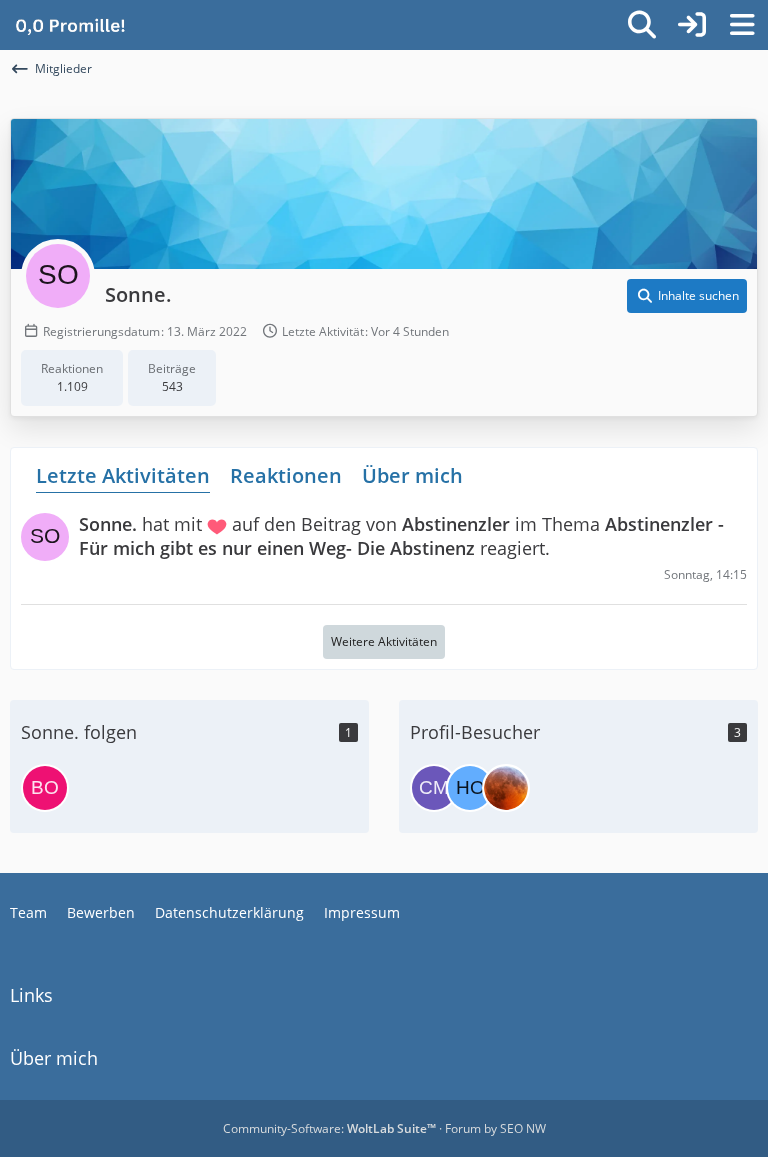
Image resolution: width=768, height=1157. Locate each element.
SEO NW (523, 1128)
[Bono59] (45, 788)
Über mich (412, 475)
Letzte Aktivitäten (123, 475)
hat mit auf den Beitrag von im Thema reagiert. (401, 535)
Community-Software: (329, 1128)
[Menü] (742, 25)
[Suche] (642, 25)
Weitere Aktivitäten (384, 641)
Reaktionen (286, 475)
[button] (687, 296)
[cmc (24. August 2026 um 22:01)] (434, 788)
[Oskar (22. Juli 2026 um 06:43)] (506, 788)
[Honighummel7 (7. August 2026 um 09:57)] (470, 788)
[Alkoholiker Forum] (70, 25)
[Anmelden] (692, 25)
